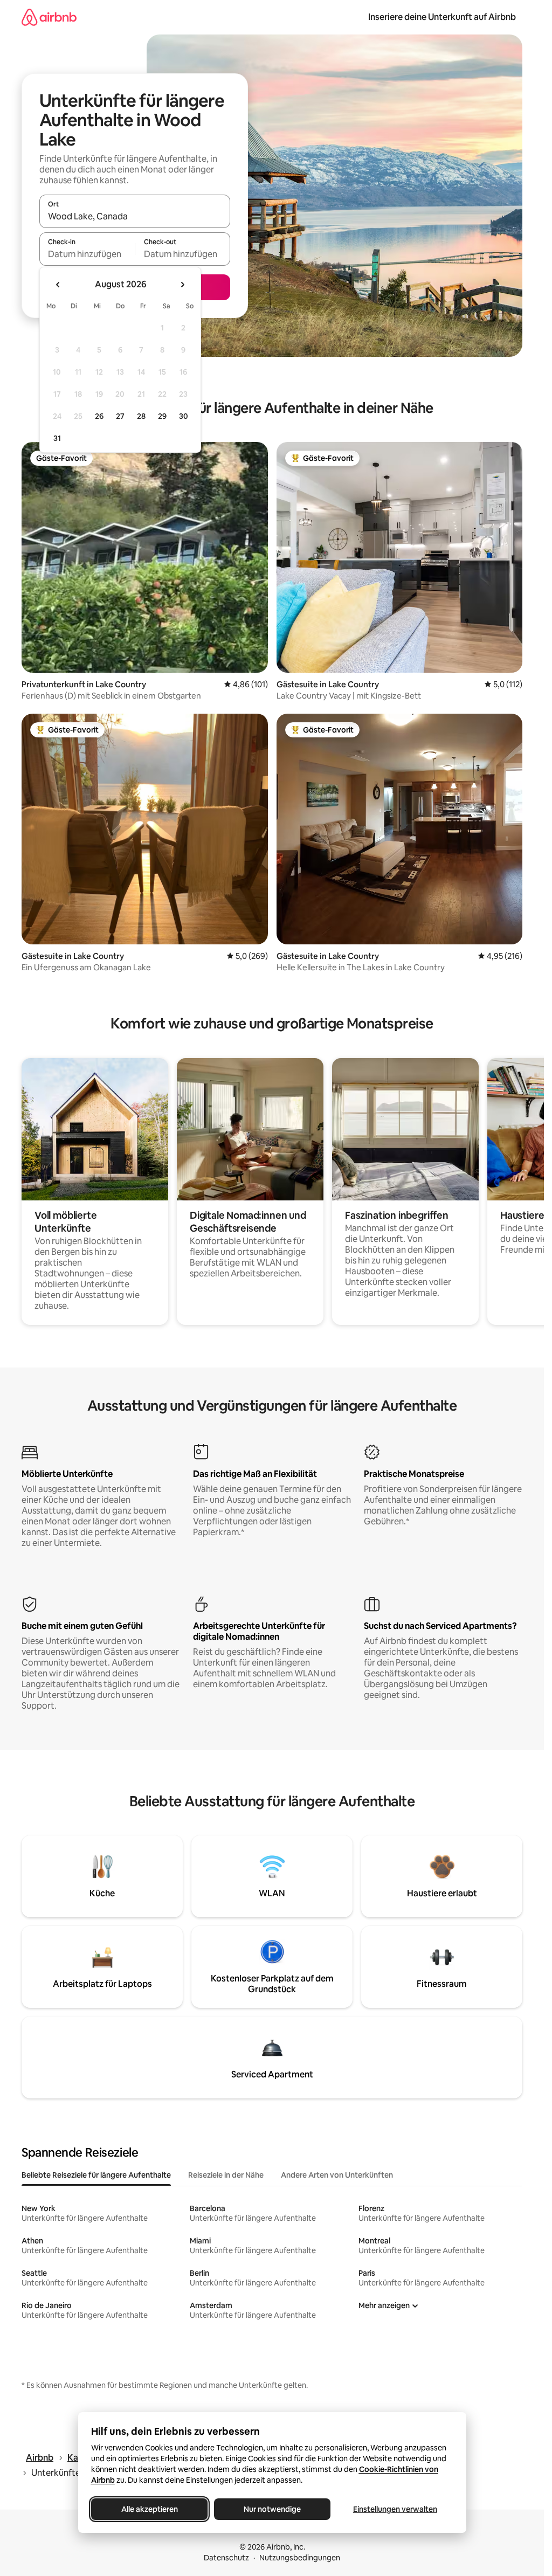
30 (184, 416)
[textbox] (87, 254)
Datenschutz (226, 2558)
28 (141, 416)
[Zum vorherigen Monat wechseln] (58, 285)
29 (162, 416)
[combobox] (135, 216)
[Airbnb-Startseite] (49, 17)
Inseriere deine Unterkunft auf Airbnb (442, 17)
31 (57, 438)
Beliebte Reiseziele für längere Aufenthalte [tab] (96, 2175)
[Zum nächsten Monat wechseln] (182, 285)
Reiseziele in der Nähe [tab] (226, 2175)
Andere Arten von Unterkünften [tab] (337, 2175)
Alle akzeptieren (149, 2509)
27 (120, 416)
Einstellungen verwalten (395, 2509)
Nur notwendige (272, 2509)
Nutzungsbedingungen (300, 2558)
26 (99, 416)
